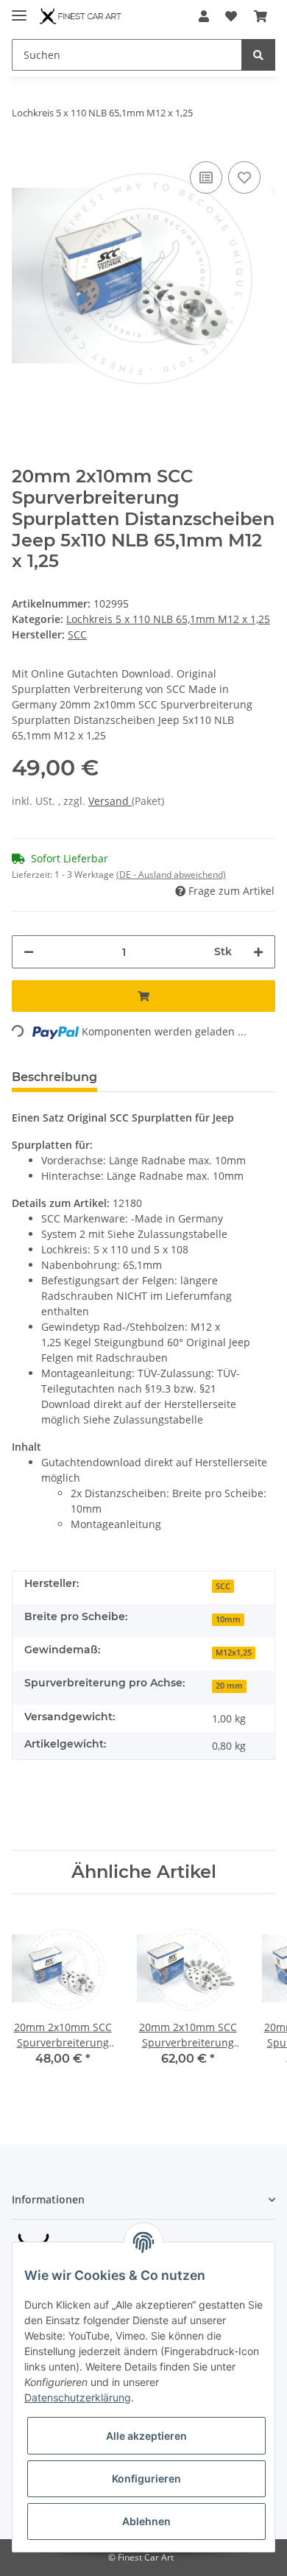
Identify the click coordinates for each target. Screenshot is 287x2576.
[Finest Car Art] (81, 17)
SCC (223, 1586)
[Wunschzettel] (231, 16)
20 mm (229, 1686)
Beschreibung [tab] (54, 1077)
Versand (110, 801)
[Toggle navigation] (19, 9)
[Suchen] (258, 55)
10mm (228, 1619)
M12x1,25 (234, 1653)
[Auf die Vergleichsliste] (206, 177)
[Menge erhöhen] (258, 952)
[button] (204, 16)
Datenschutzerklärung (78, 2397)
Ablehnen (146, 2521)
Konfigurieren (146, 2478)
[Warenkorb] (261, 16)
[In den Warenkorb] (143, 996)
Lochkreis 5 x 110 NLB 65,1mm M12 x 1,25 (168, 619)
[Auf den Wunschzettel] (244, 177)
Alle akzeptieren (146, 2436)
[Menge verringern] (29, 952)
